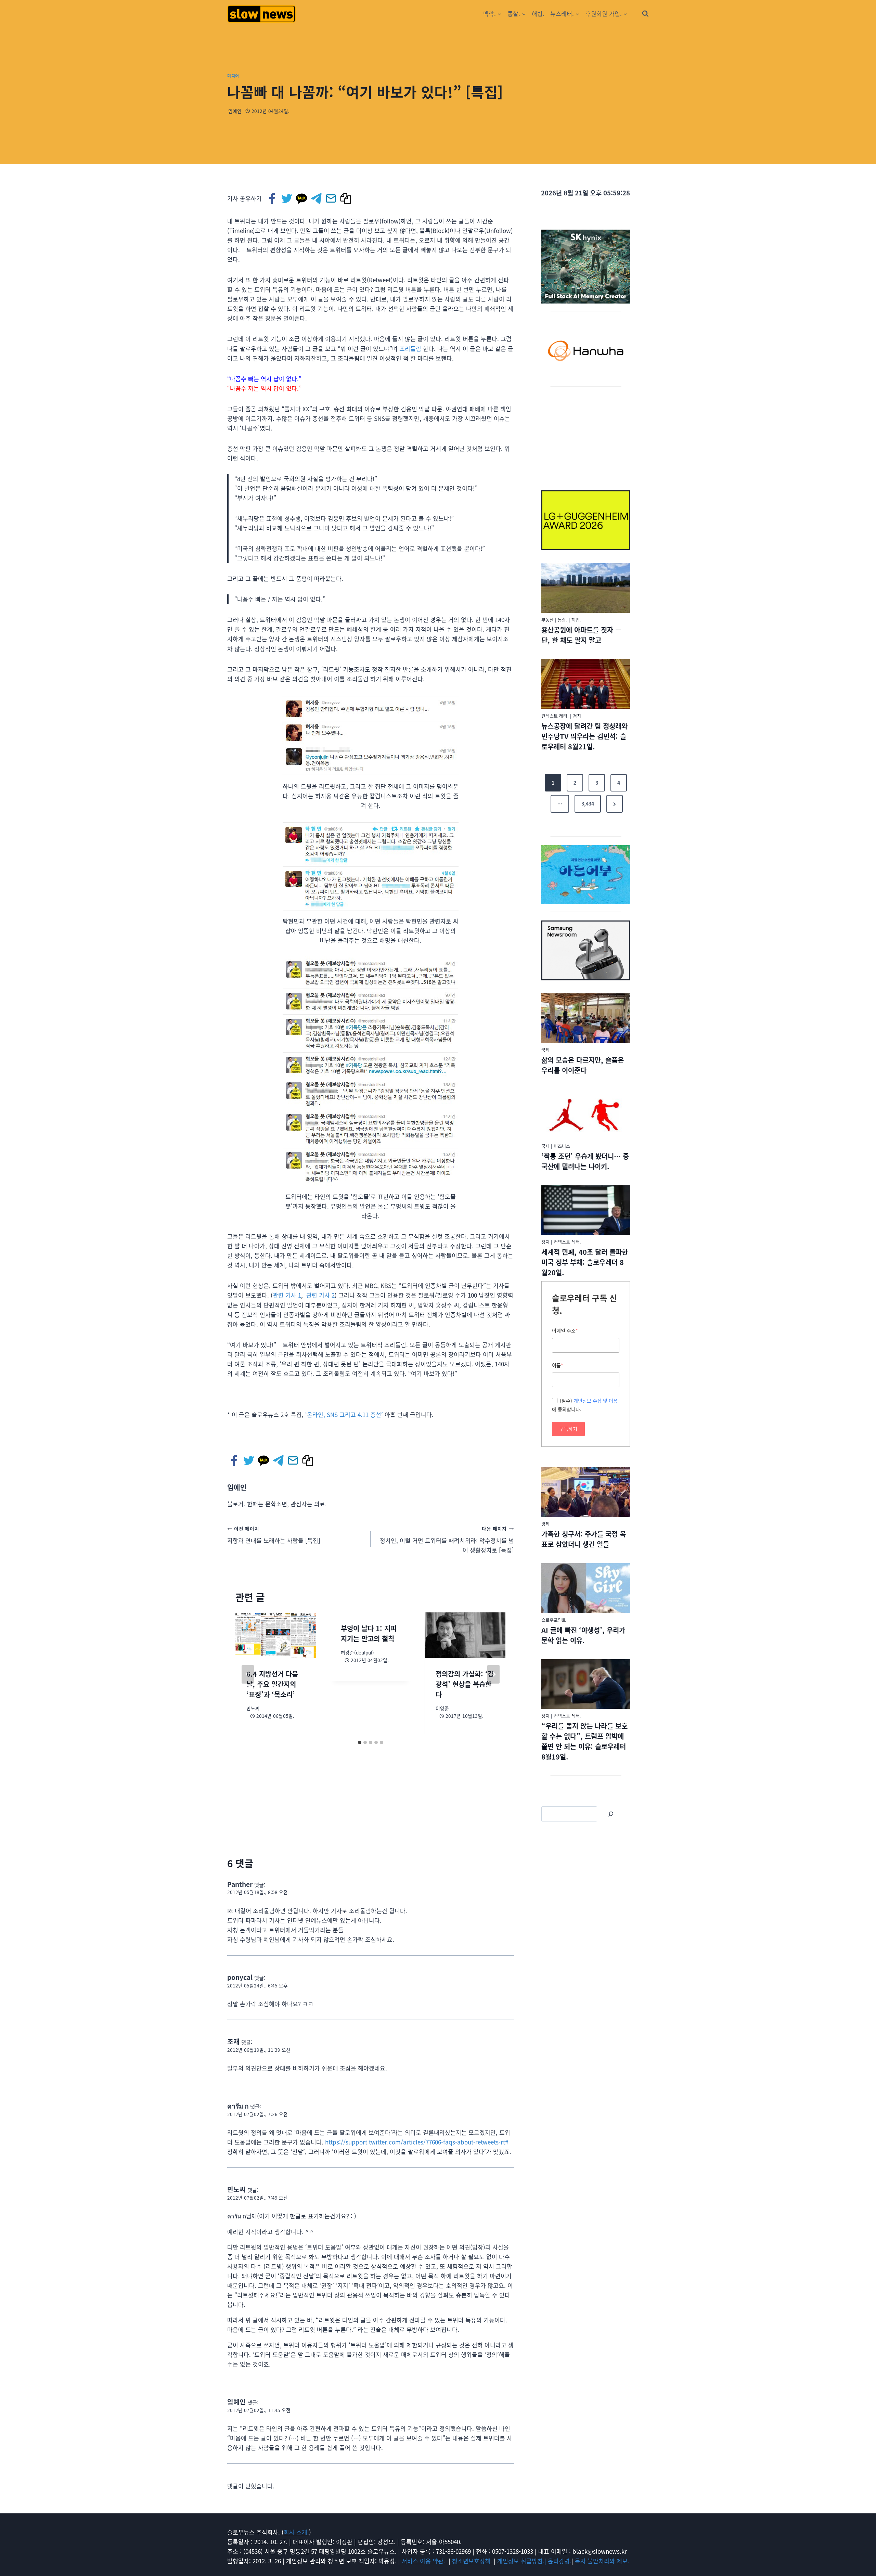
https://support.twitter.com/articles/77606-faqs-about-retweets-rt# (417, 2142)
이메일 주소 (565, 1330)
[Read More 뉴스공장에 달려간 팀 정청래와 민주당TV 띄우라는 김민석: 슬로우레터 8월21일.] (586, 684)
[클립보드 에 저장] (346, 198)
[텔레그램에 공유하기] (317, 198)
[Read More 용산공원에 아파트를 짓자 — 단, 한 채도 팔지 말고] (586, 588)
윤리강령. (560, 2561)
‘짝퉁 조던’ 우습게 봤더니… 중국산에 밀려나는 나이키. (585, 1161)
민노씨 (236, 2189)
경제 (545, 1524)
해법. (538, 14)
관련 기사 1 (287, 1295)
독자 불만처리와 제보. (602, 2561)
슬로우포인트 (554, 1620)
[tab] (360, 1742)
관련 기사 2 (320, 1295)
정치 (577, 716)
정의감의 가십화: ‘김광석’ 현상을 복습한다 (465, 1684)
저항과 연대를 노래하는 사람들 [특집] (274, 1535)
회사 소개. (296, 2532)
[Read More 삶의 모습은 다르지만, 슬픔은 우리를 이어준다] (586, 1018)
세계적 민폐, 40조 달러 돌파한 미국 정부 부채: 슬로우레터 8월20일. (585, 1262)
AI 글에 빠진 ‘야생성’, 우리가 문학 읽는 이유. (583, 1635)
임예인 (235, 111)
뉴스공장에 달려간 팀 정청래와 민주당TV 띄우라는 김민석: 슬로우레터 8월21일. (584, 736)
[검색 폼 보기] (645, 14)
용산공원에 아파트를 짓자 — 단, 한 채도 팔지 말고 (581, 635)
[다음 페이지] (493, 1674)
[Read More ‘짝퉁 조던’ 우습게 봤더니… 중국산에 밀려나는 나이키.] (586, 1114)
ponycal (240, 1977)
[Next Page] (615, 804)
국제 (545, 1050)
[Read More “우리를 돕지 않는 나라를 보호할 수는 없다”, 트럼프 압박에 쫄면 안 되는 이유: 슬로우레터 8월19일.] (586, 1684)
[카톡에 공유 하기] (302, 198)
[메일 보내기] (331, 198)
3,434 (588, 803)
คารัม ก (238, 2106)
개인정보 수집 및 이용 (596, 1401)
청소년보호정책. (473, 2561)
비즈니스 (562, 1146)
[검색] (611, 1814)
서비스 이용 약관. (424, 2561)
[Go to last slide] (248, 1674)
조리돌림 (410, 349)
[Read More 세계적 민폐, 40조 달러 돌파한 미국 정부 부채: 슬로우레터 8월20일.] (586, 1210)
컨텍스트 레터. (555, 716)
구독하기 (568, 1429)
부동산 (547, 620)
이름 (558, 1365)
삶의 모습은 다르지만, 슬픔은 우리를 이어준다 (583, 1065)
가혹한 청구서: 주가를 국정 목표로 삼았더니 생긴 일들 (584, 1539)
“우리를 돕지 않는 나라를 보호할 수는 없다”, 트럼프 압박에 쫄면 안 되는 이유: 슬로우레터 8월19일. (584, 1741)
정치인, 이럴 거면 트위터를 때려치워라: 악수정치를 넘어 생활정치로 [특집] (447, 1540)
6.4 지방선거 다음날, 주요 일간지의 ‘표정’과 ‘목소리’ (272, 1684)
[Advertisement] (586, 435)
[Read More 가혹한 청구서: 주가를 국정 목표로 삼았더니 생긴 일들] (586, 1492)
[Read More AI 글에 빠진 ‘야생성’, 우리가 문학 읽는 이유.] (586, 1588)
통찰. (563, 620)
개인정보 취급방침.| (523, 2561)
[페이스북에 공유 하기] (273, 198)
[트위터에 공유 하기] (287, 198)
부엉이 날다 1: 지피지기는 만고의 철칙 (369, 1633)
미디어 (233, 75)
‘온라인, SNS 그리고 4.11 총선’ (344, 1414)
